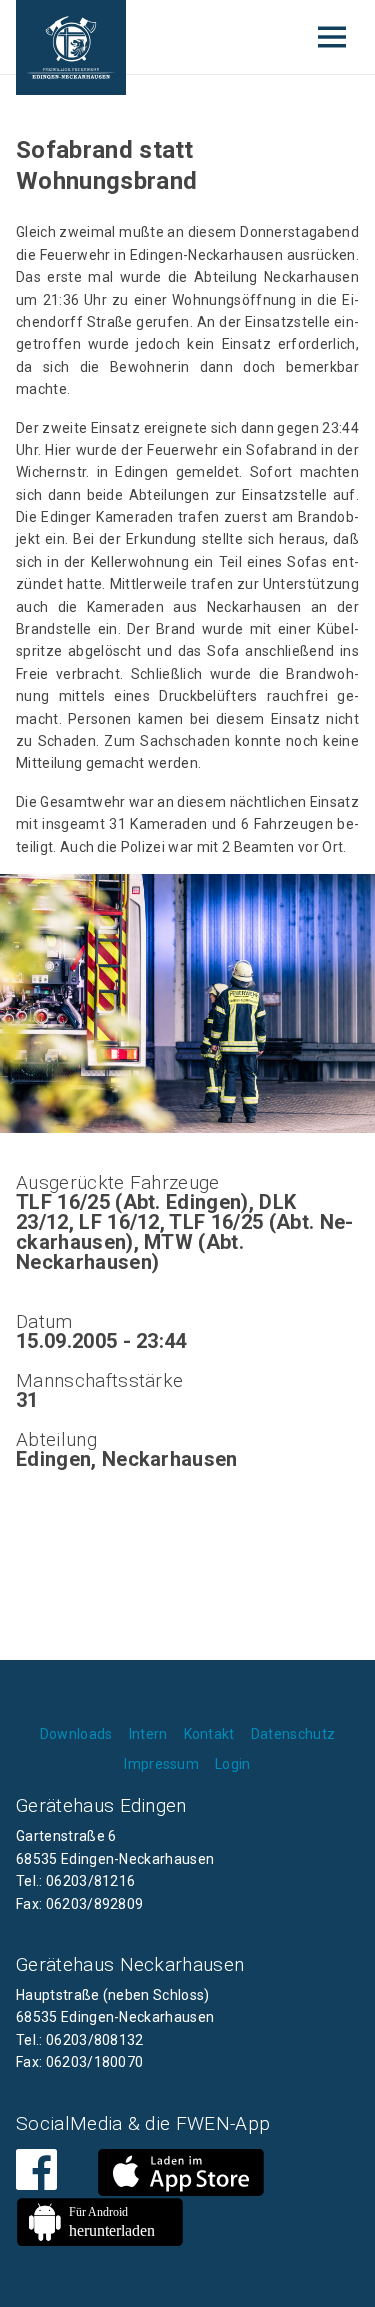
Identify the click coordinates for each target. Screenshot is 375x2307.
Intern (148, 1734)
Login (233, 1764)
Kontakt (209, 1734)
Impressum (161, 1764)
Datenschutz (293, 1734)
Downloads (76, 1734)
